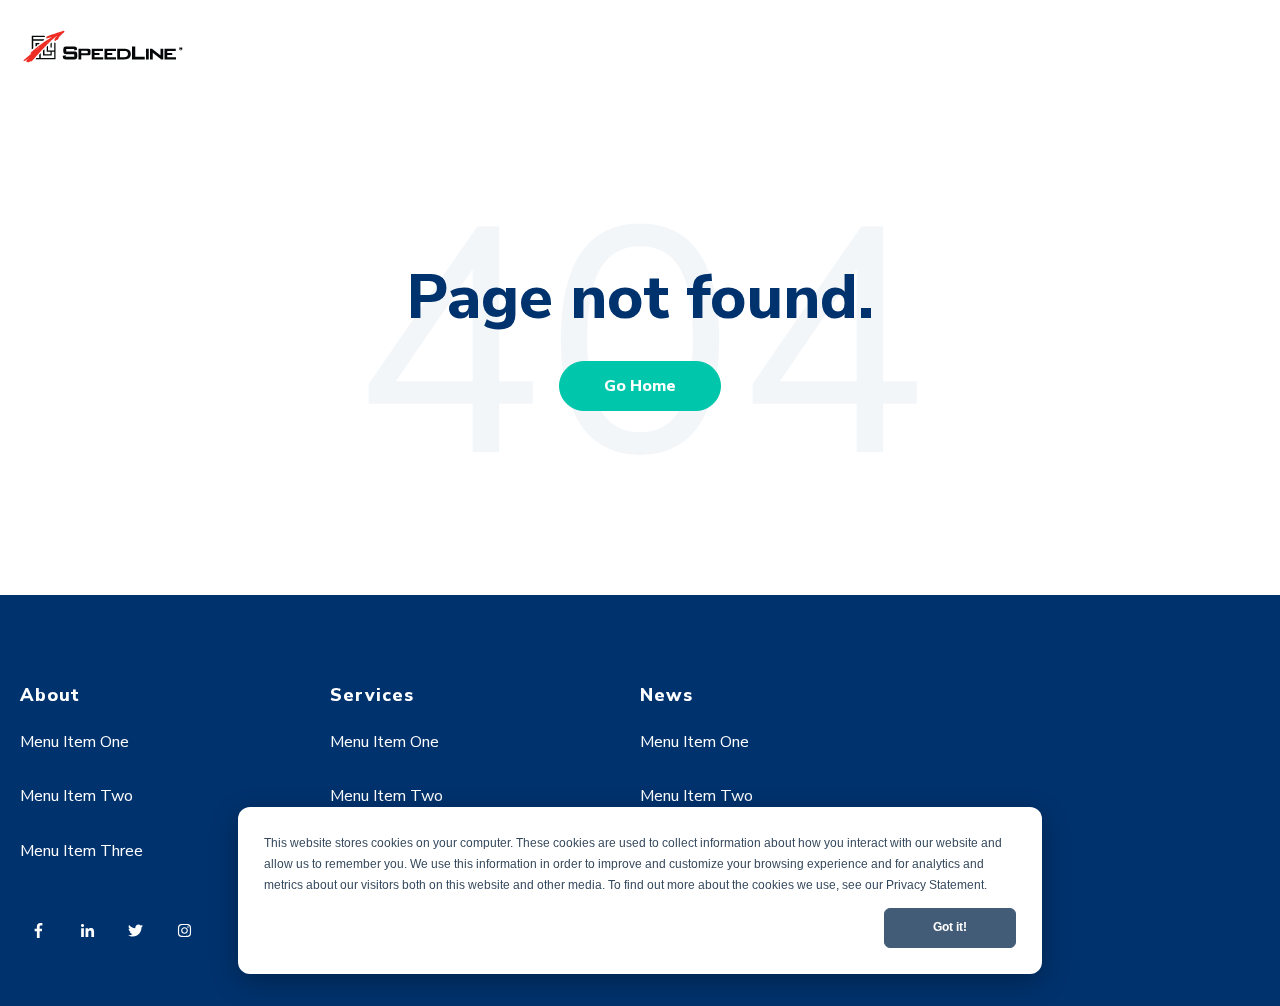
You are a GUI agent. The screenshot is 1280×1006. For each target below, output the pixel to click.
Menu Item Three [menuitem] (81, 851)
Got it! (950, 927)
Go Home (640, 386)
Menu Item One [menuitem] (74, 742)
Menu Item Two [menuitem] (76, 796)
